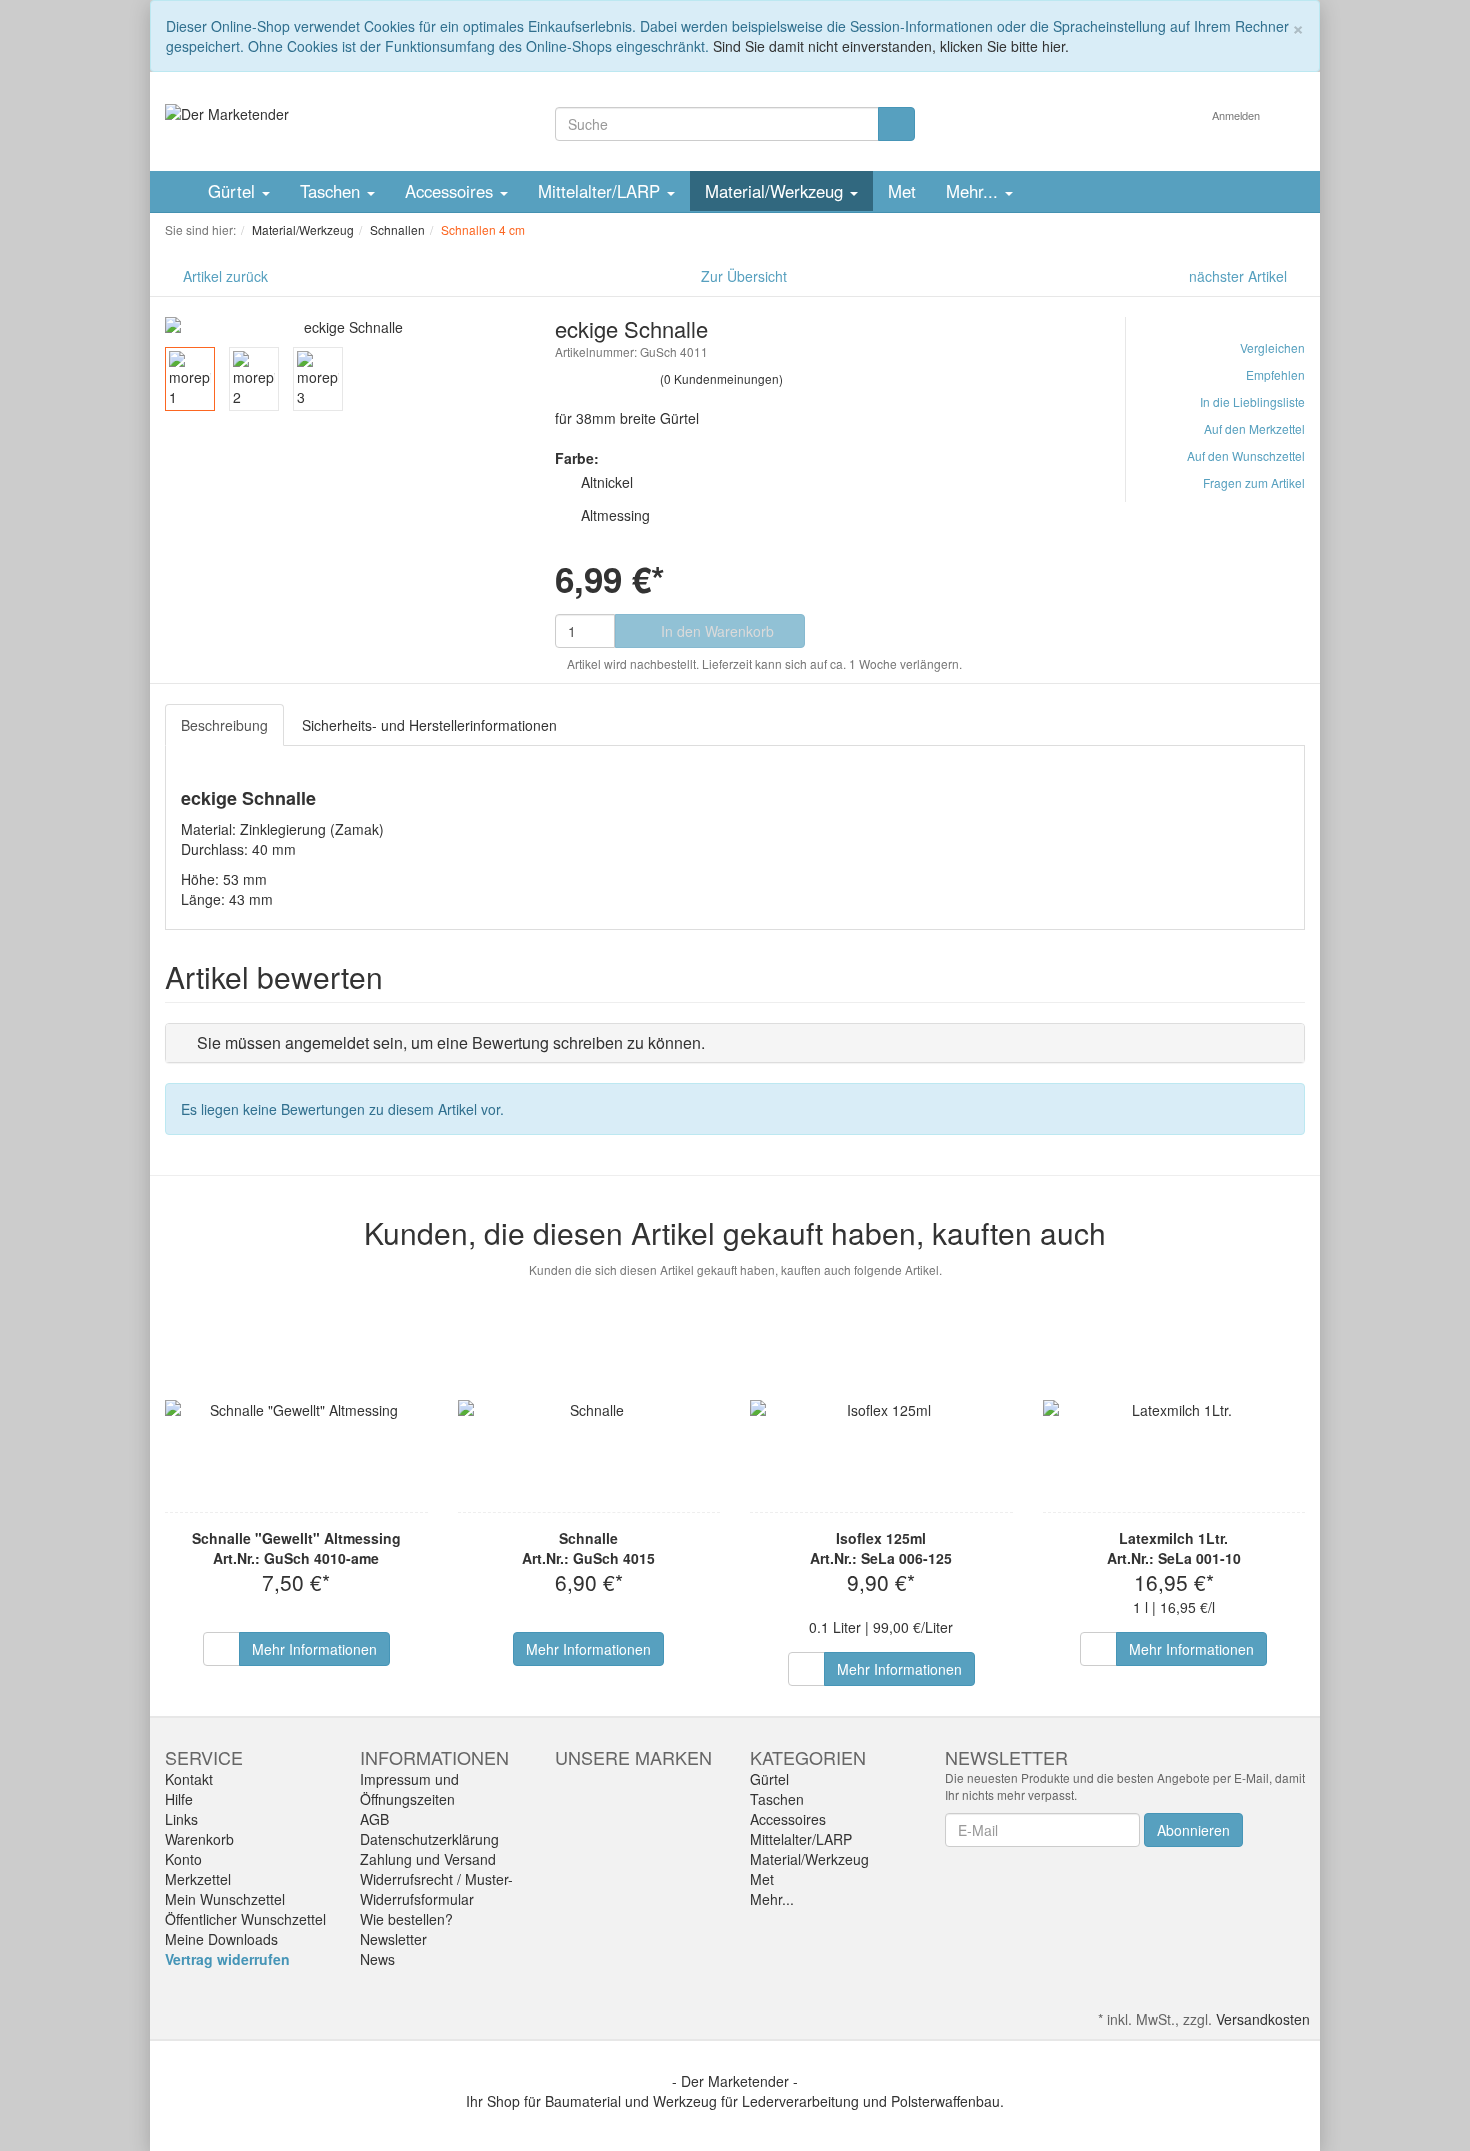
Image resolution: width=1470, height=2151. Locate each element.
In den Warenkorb (715, 631)
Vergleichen (1272, 347)
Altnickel (607, 482)
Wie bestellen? (406, 1919)
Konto (183, 1859)
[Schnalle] (589, 1410)
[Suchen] (896, 124)
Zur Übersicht (744, 276)
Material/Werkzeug (776, 191)
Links (181, 1819)
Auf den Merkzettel (1254, 428)
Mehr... (974, 191)
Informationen (434, 1757)
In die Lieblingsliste (1252, 401)
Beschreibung (224, 725)
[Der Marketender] (227, 112)
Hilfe (179, 1799)
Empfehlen (1275, 374)
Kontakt (189, 1779)
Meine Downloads (221, 1939)
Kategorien (808, 1757)
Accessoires (451, 191)
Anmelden (1237, 115)
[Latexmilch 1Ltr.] (1174, 1410)
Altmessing (615, 515)
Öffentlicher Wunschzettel (245, 1919)
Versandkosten (1263, 2019)
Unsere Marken (633, 1757)
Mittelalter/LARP (601, 191)
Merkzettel (198, 1879)
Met (902, 191)
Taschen (332, 191)
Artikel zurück (225, 276)
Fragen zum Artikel (1254, 482)
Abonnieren (1193, 1830)
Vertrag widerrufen (227, 1959)
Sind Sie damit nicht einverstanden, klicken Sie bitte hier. (891, 46)
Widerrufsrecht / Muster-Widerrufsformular (436, 1889)
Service (204, 1757)
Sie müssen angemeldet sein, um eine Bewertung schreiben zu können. (451, 1042)
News (377, 1959)
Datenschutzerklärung (429, 1839)
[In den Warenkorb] (221, 1649)
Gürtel (234, 191)
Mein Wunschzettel (225, 1899)
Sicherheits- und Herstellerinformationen (429, 725)
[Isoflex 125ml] (881, 1410)
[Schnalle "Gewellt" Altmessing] (296, 1410)
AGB (374, 1819)
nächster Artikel (1240, 276)
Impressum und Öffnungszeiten (409, 1789)
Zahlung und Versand (428, 1859)
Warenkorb (199, 1839)
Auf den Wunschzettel (1246, 455)
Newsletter (393, 1939)
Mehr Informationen (314, 1649)
